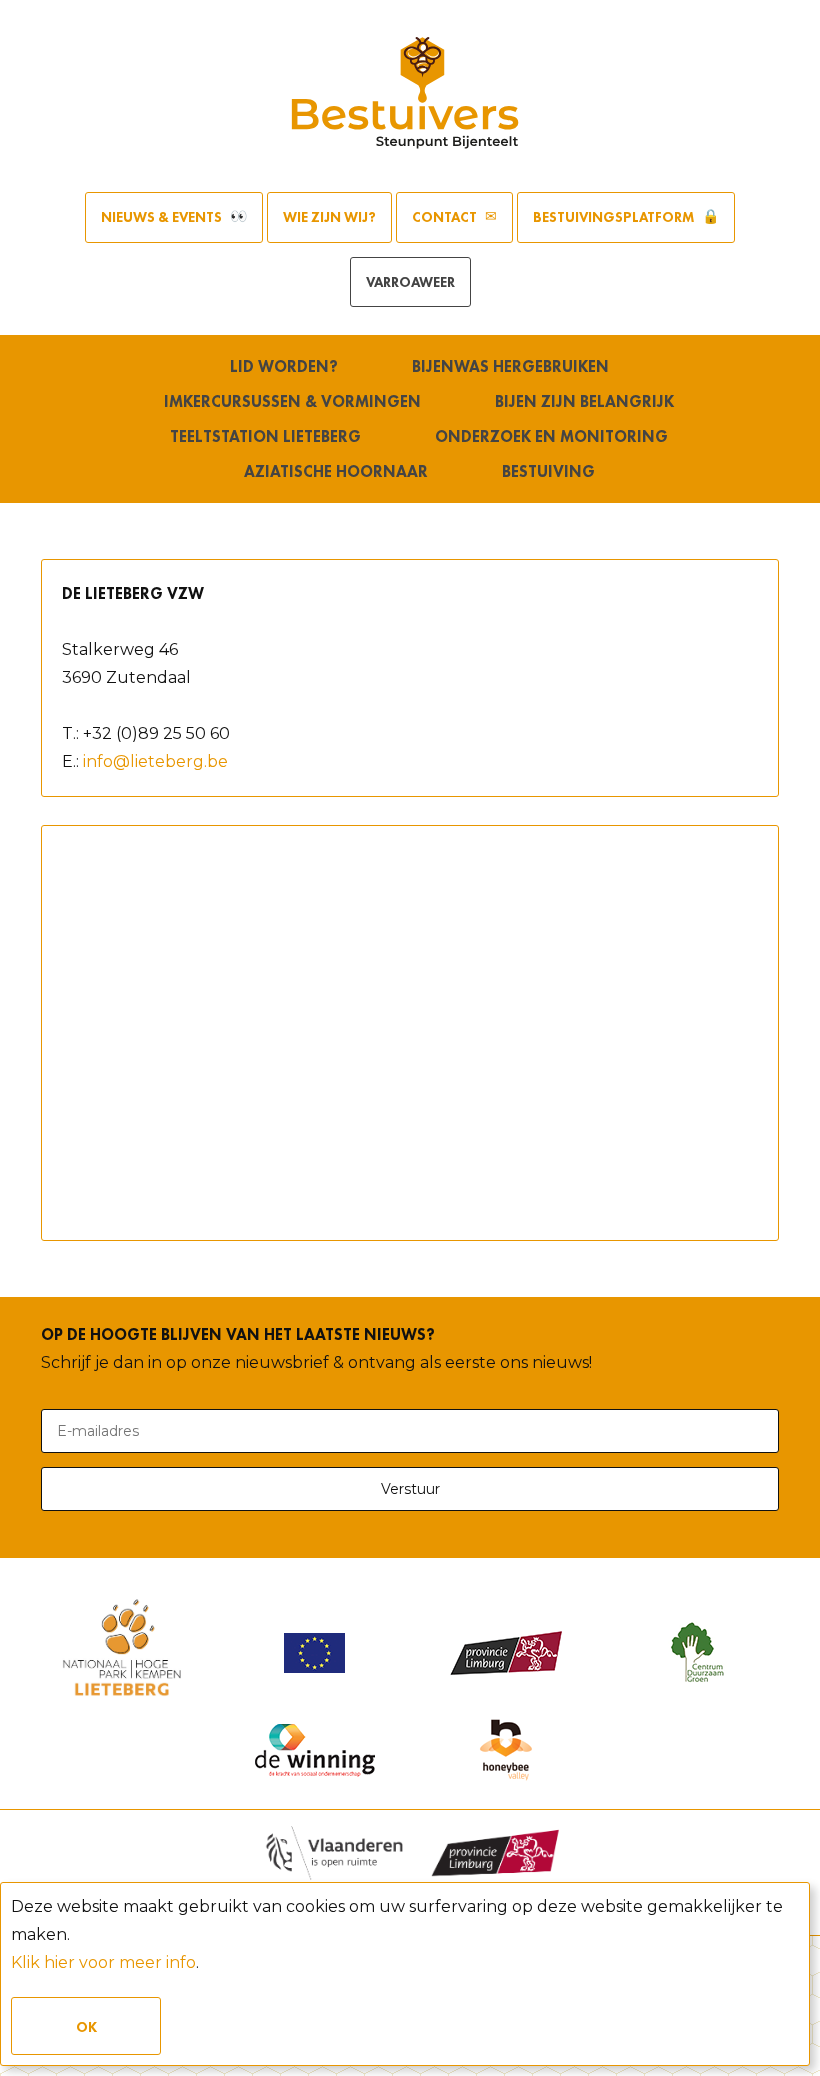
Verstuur (410, 1489)
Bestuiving (548, 471)
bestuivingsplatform (615, 217)
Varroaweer (410, 282)
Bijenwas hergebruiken (510, 366)
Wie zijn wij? (329, 217)
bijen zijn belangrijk (584, 401)
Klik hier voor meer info (103, 1962)
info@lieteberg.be (155, 761)
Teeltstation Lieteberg (265, 436)
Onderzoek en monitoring (551, 436)
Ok (86, 2027)
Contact (446, 217)
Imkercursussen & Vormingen (292, 401)
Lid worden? (284, 366)
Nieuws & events (163, 217)
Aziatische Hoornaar (336, 471)
